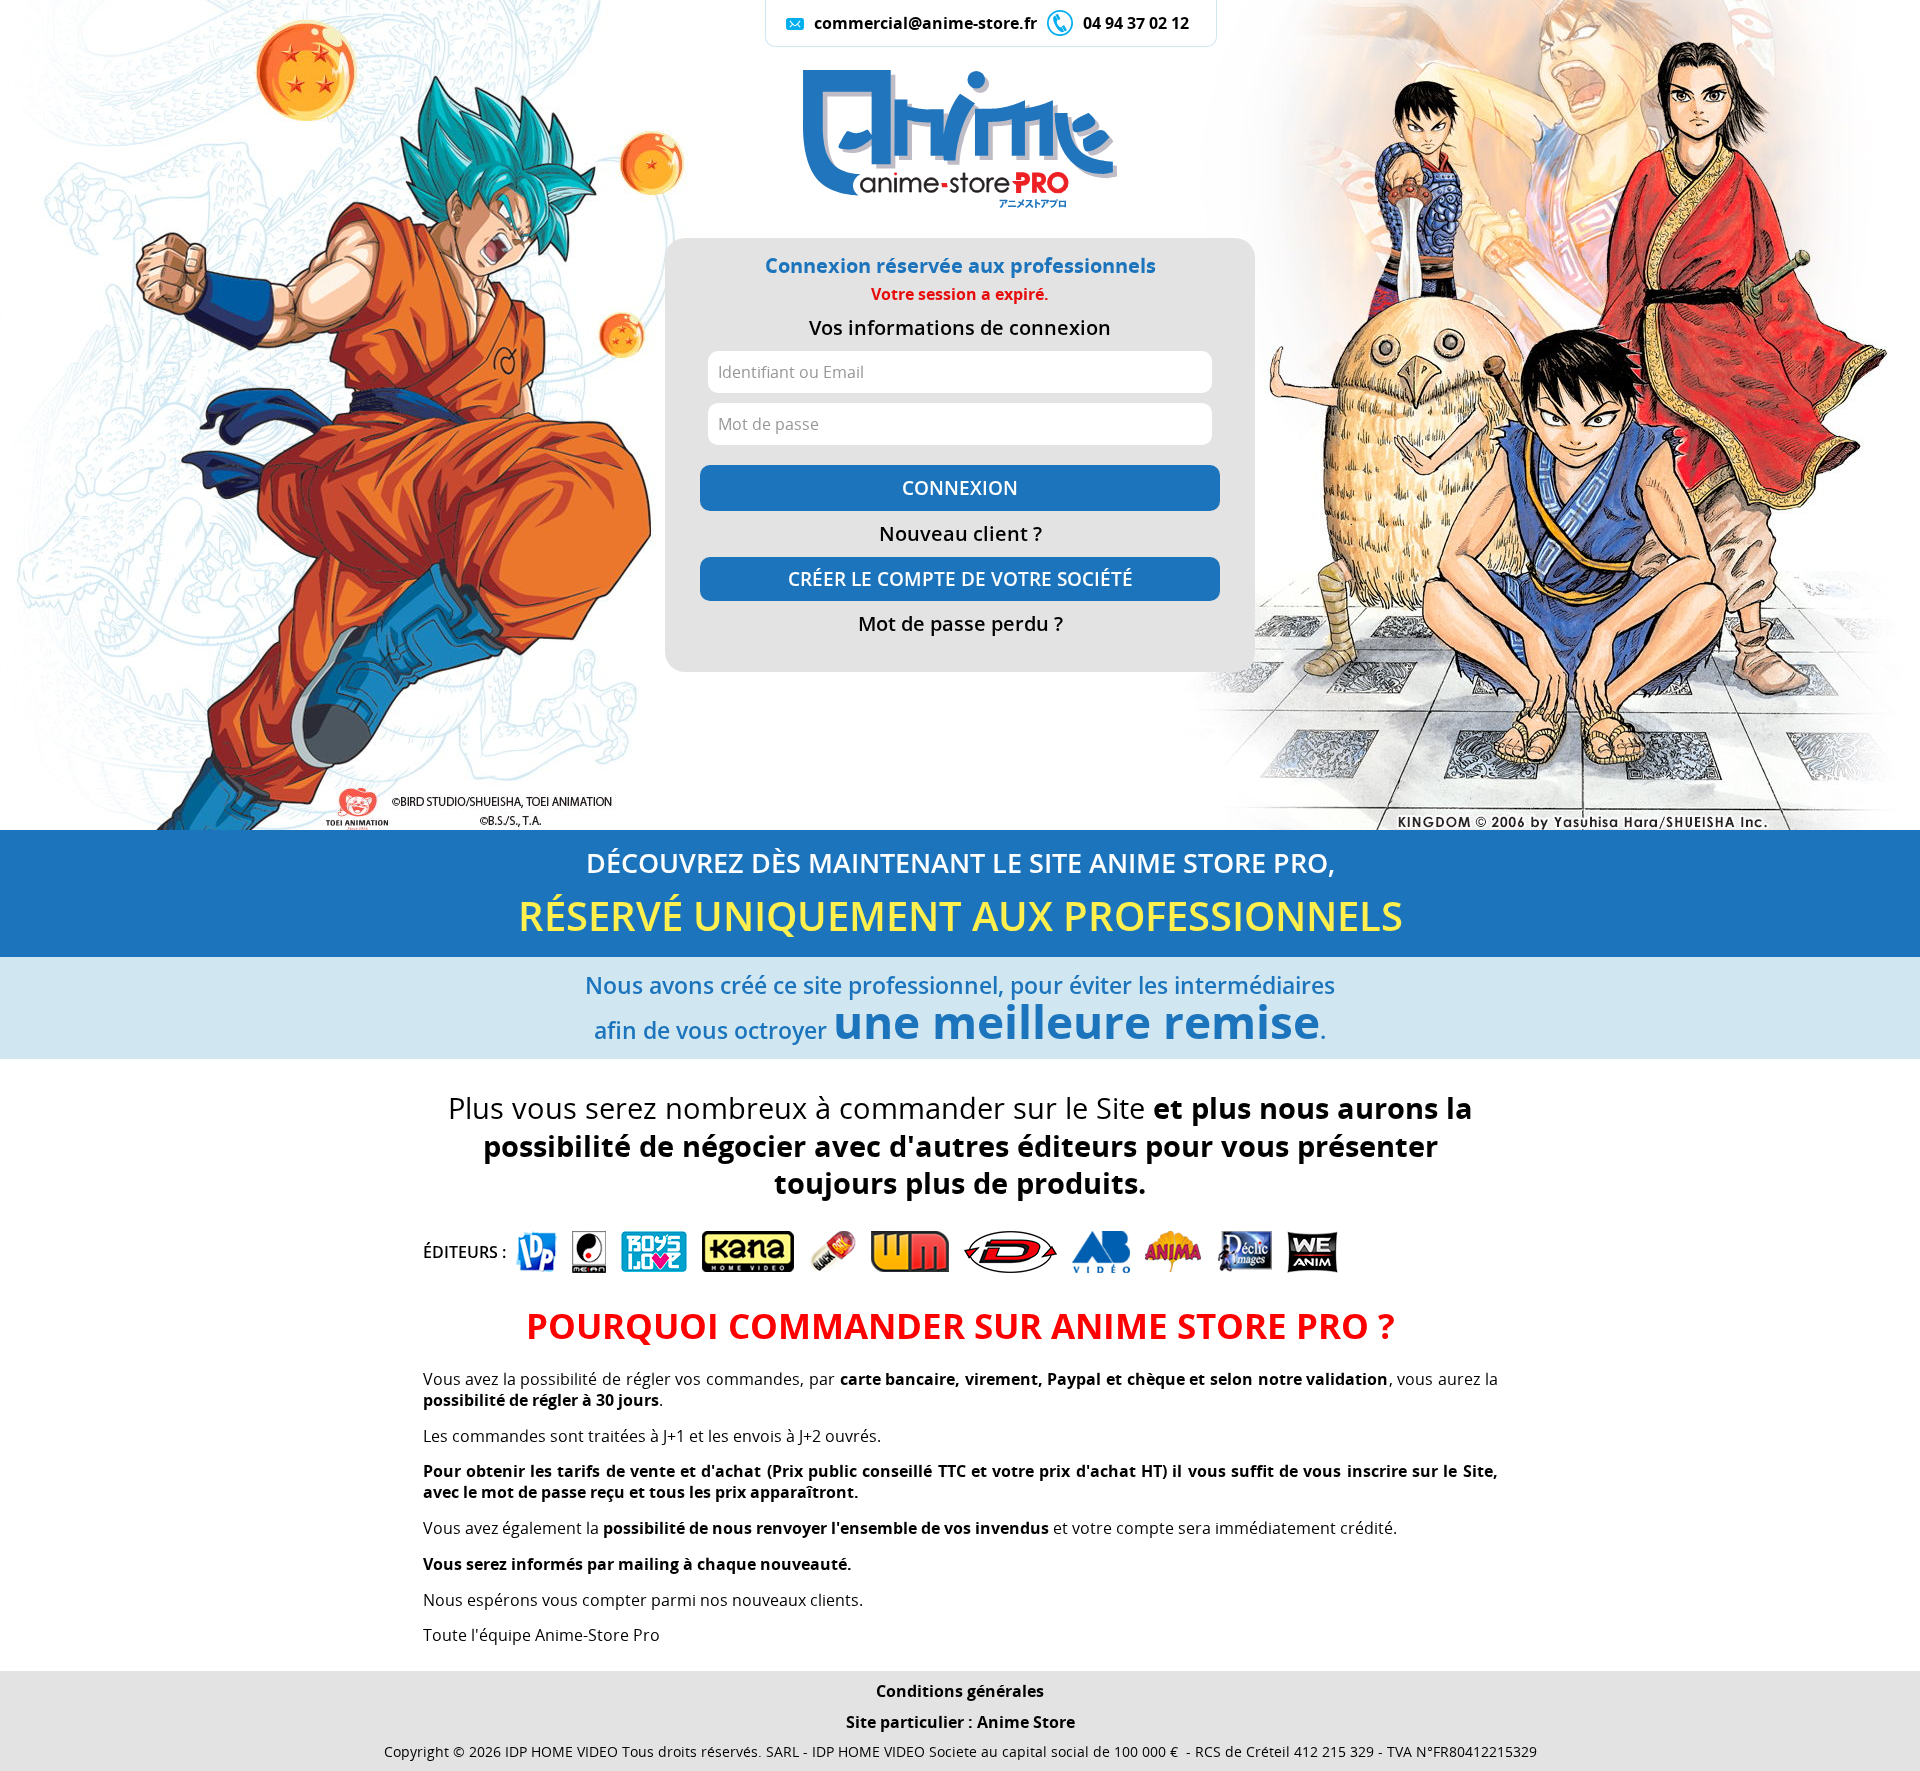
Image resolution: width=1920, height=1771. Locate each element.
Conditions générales (960, 1691)
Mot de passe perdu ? (960, 624)
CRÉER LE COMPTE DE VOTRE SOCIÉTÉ (960, 579)
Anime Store (1026, 1722)
